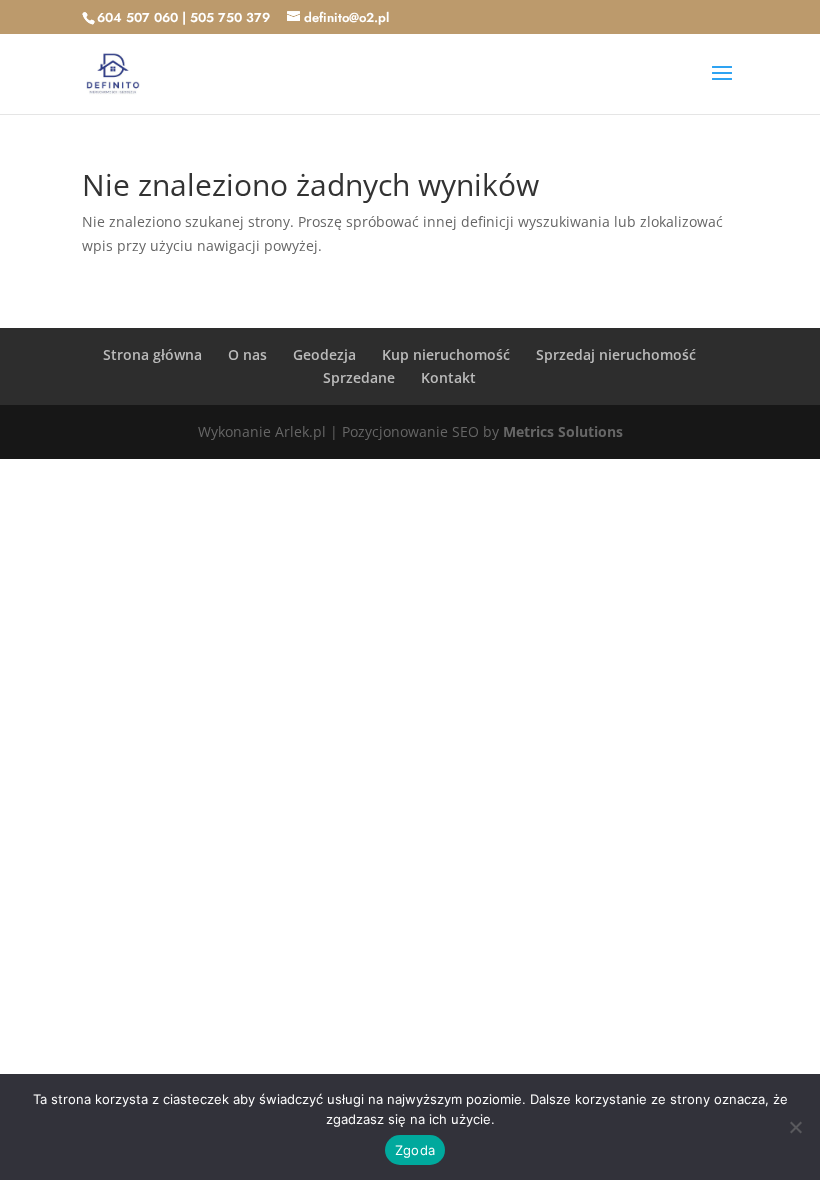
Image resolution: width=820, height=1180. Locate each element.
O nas (247, 354)
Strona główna (152, 354)
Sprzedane (359, 377)
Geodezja (324, 354)
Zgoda (415, 1150)
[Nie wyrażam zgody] (795, 1127)
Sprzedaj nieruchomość (616, 354)
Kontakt (448, 377)
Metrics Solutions (563, 431)
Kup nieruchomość (446, 354)
